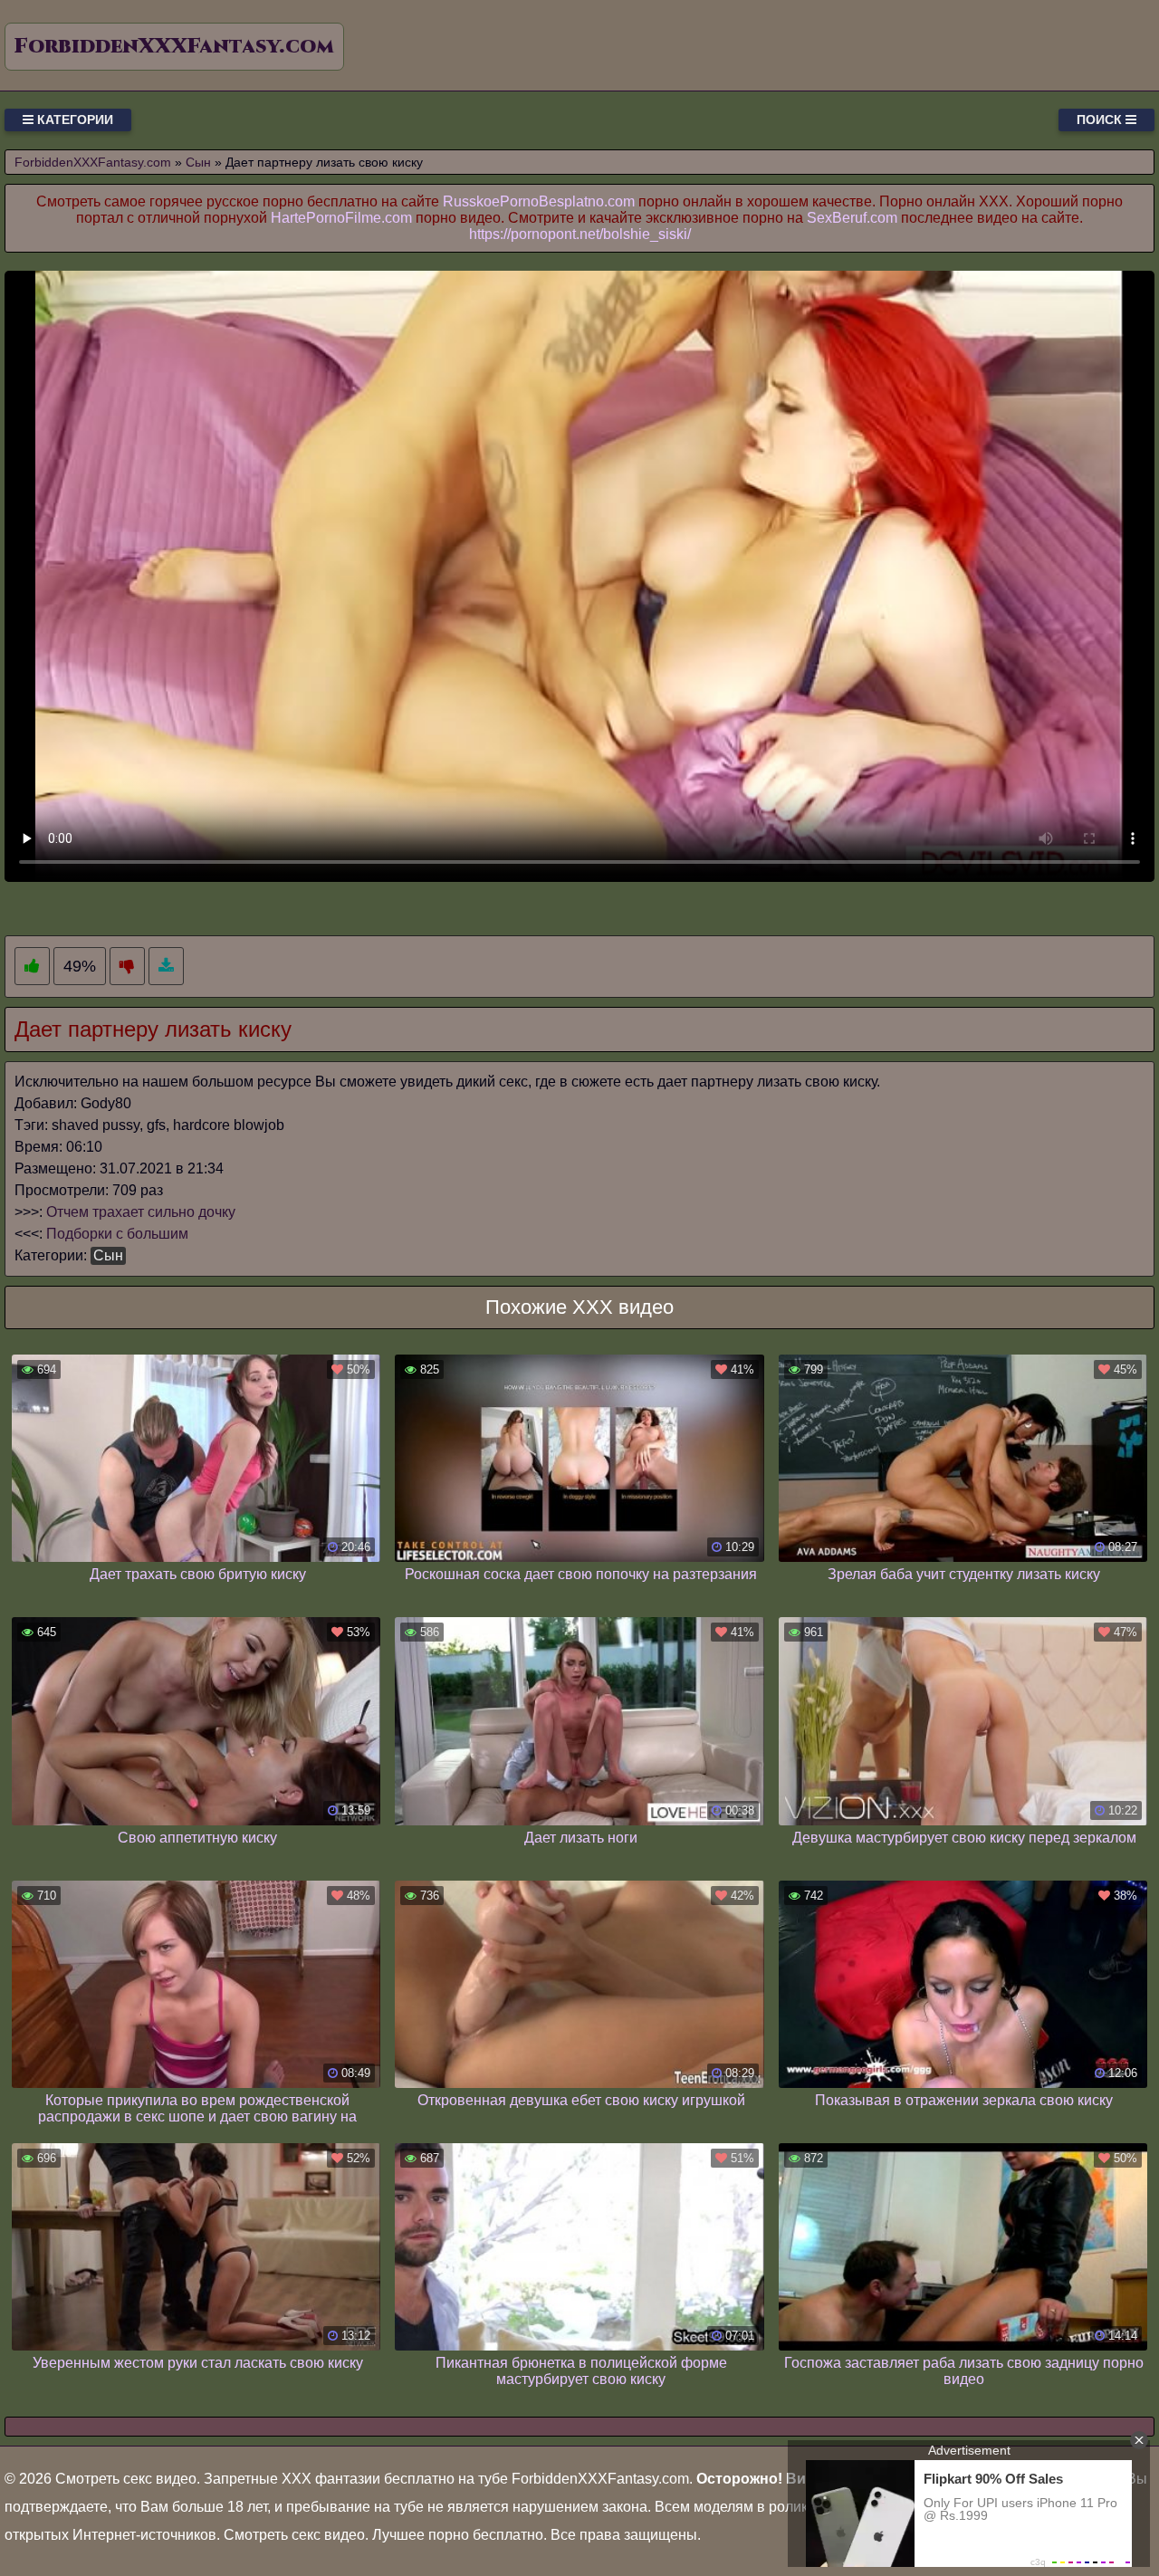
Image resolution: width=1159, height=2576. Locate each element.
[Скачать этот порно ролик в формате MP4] (166, 967)
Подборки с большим (117, 1234)
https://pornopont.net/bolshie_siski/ (580, 234)
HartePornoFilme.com (341, 218)
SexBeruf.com (852, 218)
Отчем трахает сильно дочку (141, 1212)
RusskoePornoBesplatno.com (539, 201)
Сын (108, 1255)
